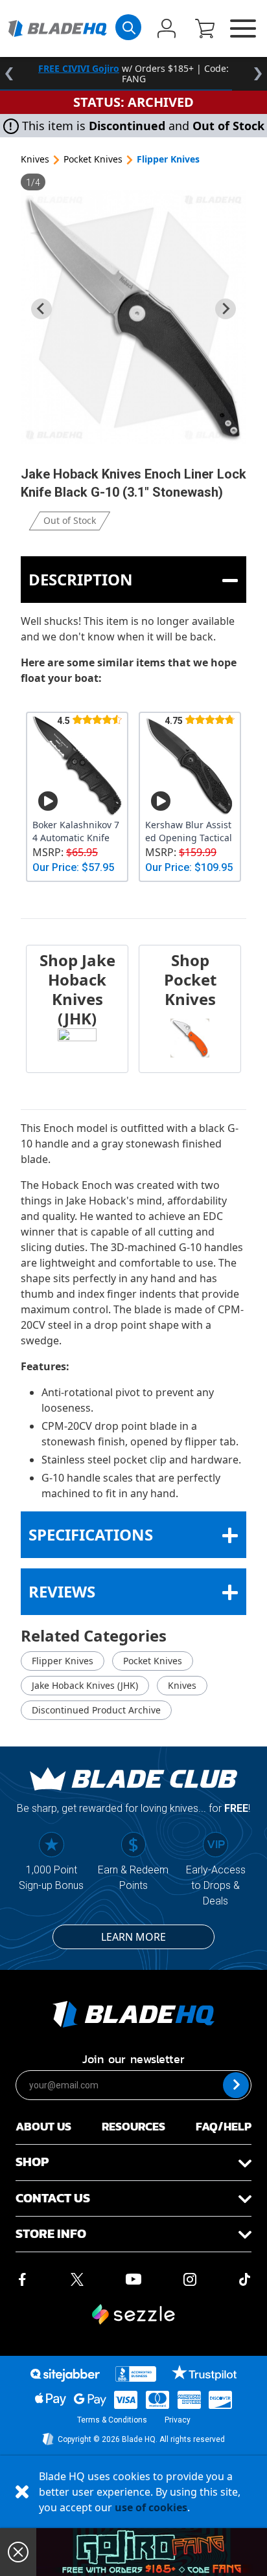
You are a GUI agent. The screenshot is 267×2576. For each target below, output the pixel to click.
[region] (133, 74)
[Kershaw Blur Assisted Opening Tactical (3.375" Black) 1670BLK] (190, 766)
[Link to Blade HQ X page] (77, 2278)
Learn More (133, 1937)
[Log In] (167, 30)
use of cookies (151, 2507)
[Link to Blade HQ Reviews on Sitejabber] (65, 2375)
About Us (43, 2126)
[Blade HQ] (57, 28)
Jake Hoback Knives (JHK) (85, 1685)
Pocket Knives (93, 159)
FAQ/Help (224, 2126)
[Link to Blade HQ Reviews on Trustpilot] (204, 2373)
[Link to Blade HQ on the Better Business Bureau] (136, 2374)
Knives (35, 159)
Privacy (178, 2420)
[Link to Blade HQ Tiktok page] (245, 2278)
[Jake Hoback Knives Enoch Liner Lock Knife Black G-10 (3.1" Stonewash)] (133, 317)
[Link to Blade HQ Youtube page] (133, 2278)
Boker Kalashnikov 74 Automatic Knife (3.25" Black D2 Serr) (76, 831)
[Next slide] (226, 309)
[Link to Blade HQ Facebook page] (22, 2278)
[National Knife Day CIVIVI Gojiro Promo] (152, 2552)
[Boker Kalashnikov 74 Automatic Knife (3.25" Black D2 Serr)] (77, 766)
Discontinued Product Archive (96, 1710)
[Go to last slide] (41, 309)
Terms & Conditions (112, 2420)
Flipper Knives (168, 159)
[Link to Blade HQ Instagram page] (190, 2278)
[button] (205, 30)
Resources (133, 2126)
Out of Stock (70, 520)
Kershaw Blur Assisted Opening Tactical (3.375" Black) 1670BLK (189, 831)
